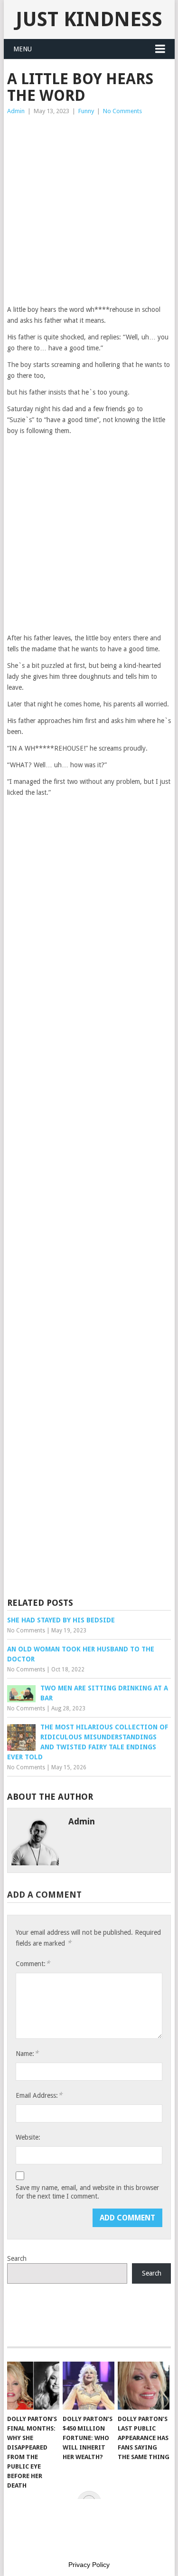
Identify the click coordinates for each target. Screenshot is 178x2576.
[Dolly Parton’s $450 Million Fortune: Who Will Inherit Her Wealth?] (89, 2386)
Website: (28, 2137)
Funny (86, 111)
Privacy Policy (89, 2565)
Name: (27, 2053)
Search (17, 2258)
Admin (16, 111)
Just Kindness (89, 19)
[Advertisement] (89, 210)
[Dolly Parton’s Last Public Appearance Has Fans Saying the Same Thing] (144, 2386)
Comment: (33, 1963)
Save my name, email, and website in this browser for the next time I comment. (87, 2192)
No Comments (122, 111)
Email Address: (39, 2095)
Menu (23, 49)
